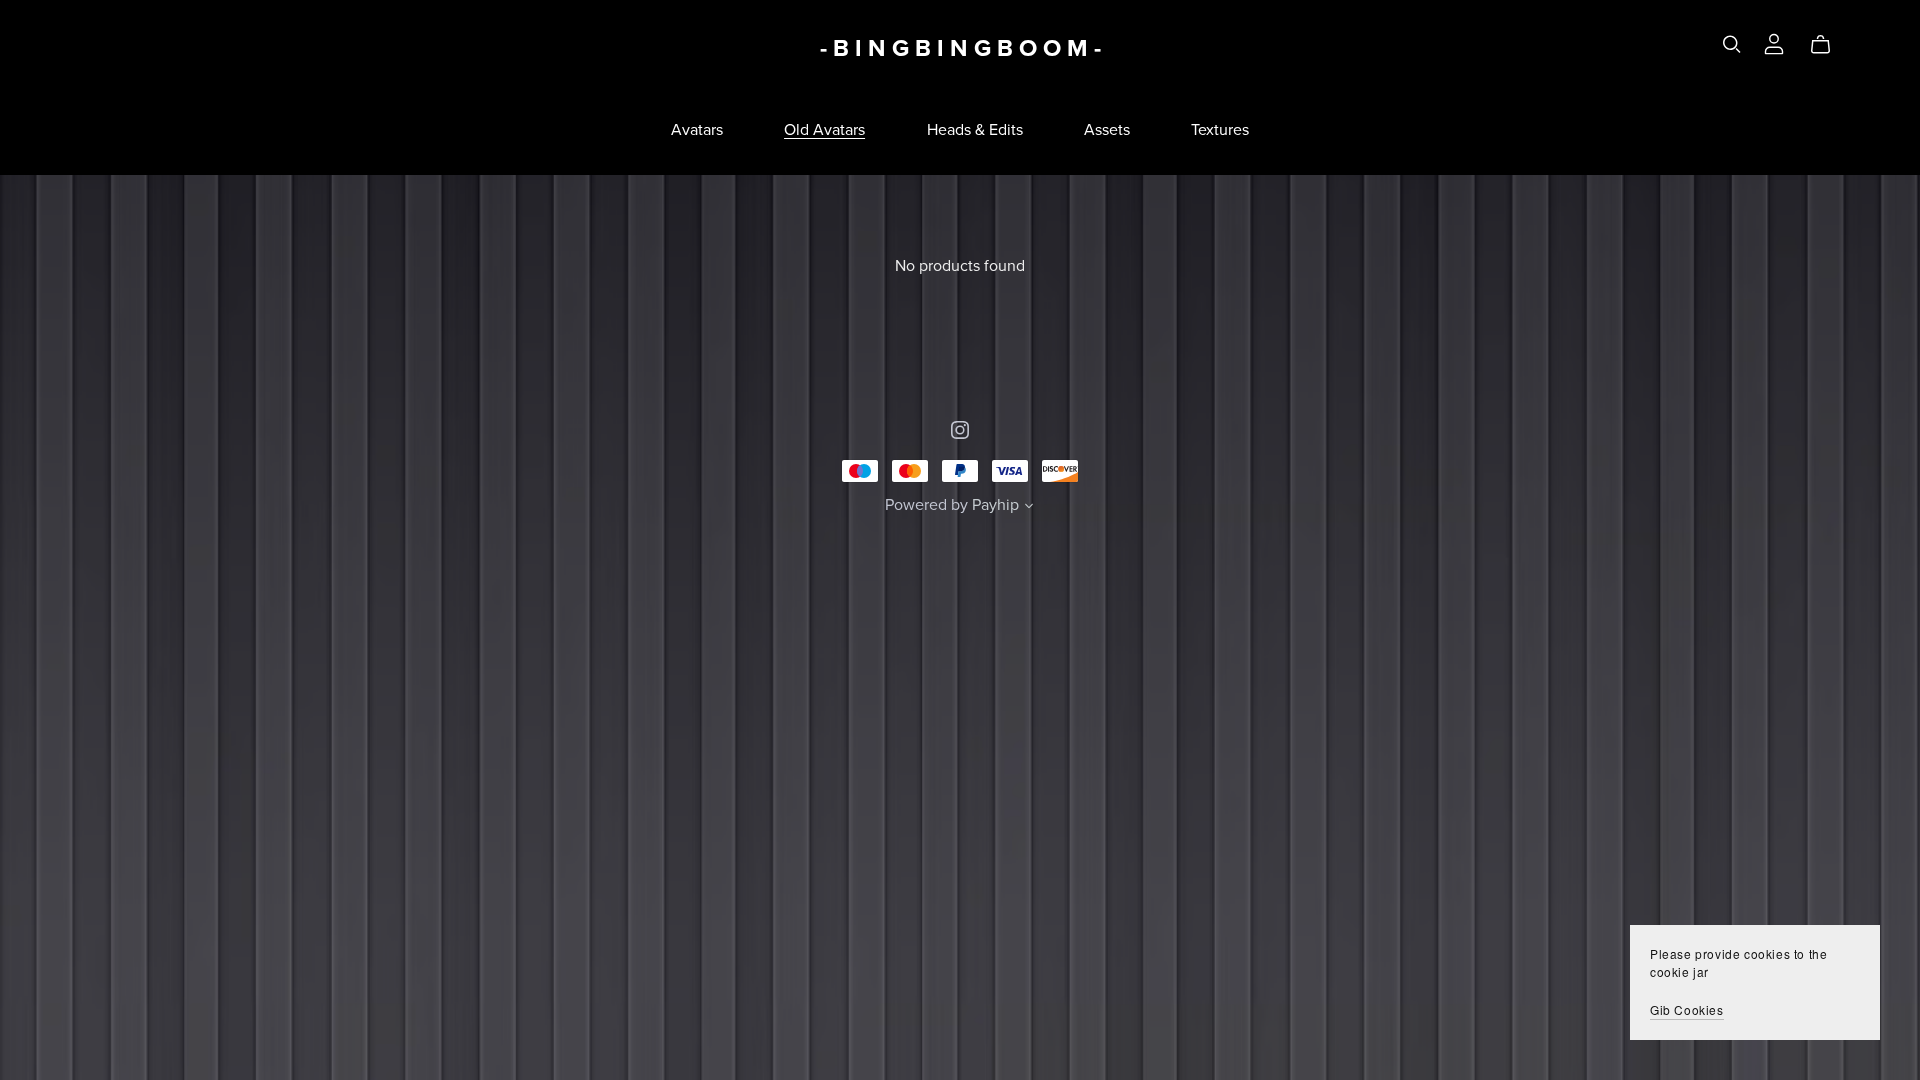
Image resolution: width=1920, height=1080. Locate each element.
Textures (1220, 130)
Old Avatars (824, 130)
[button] (1029, 508)
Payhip (995, 505)
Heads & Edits (975, 130)
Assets (1107, 130)
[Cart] (1828, 45)
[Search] (1732, 44)
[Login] (1774, 42)
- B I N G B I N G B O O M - (960, 48)
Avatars (697, 130)
